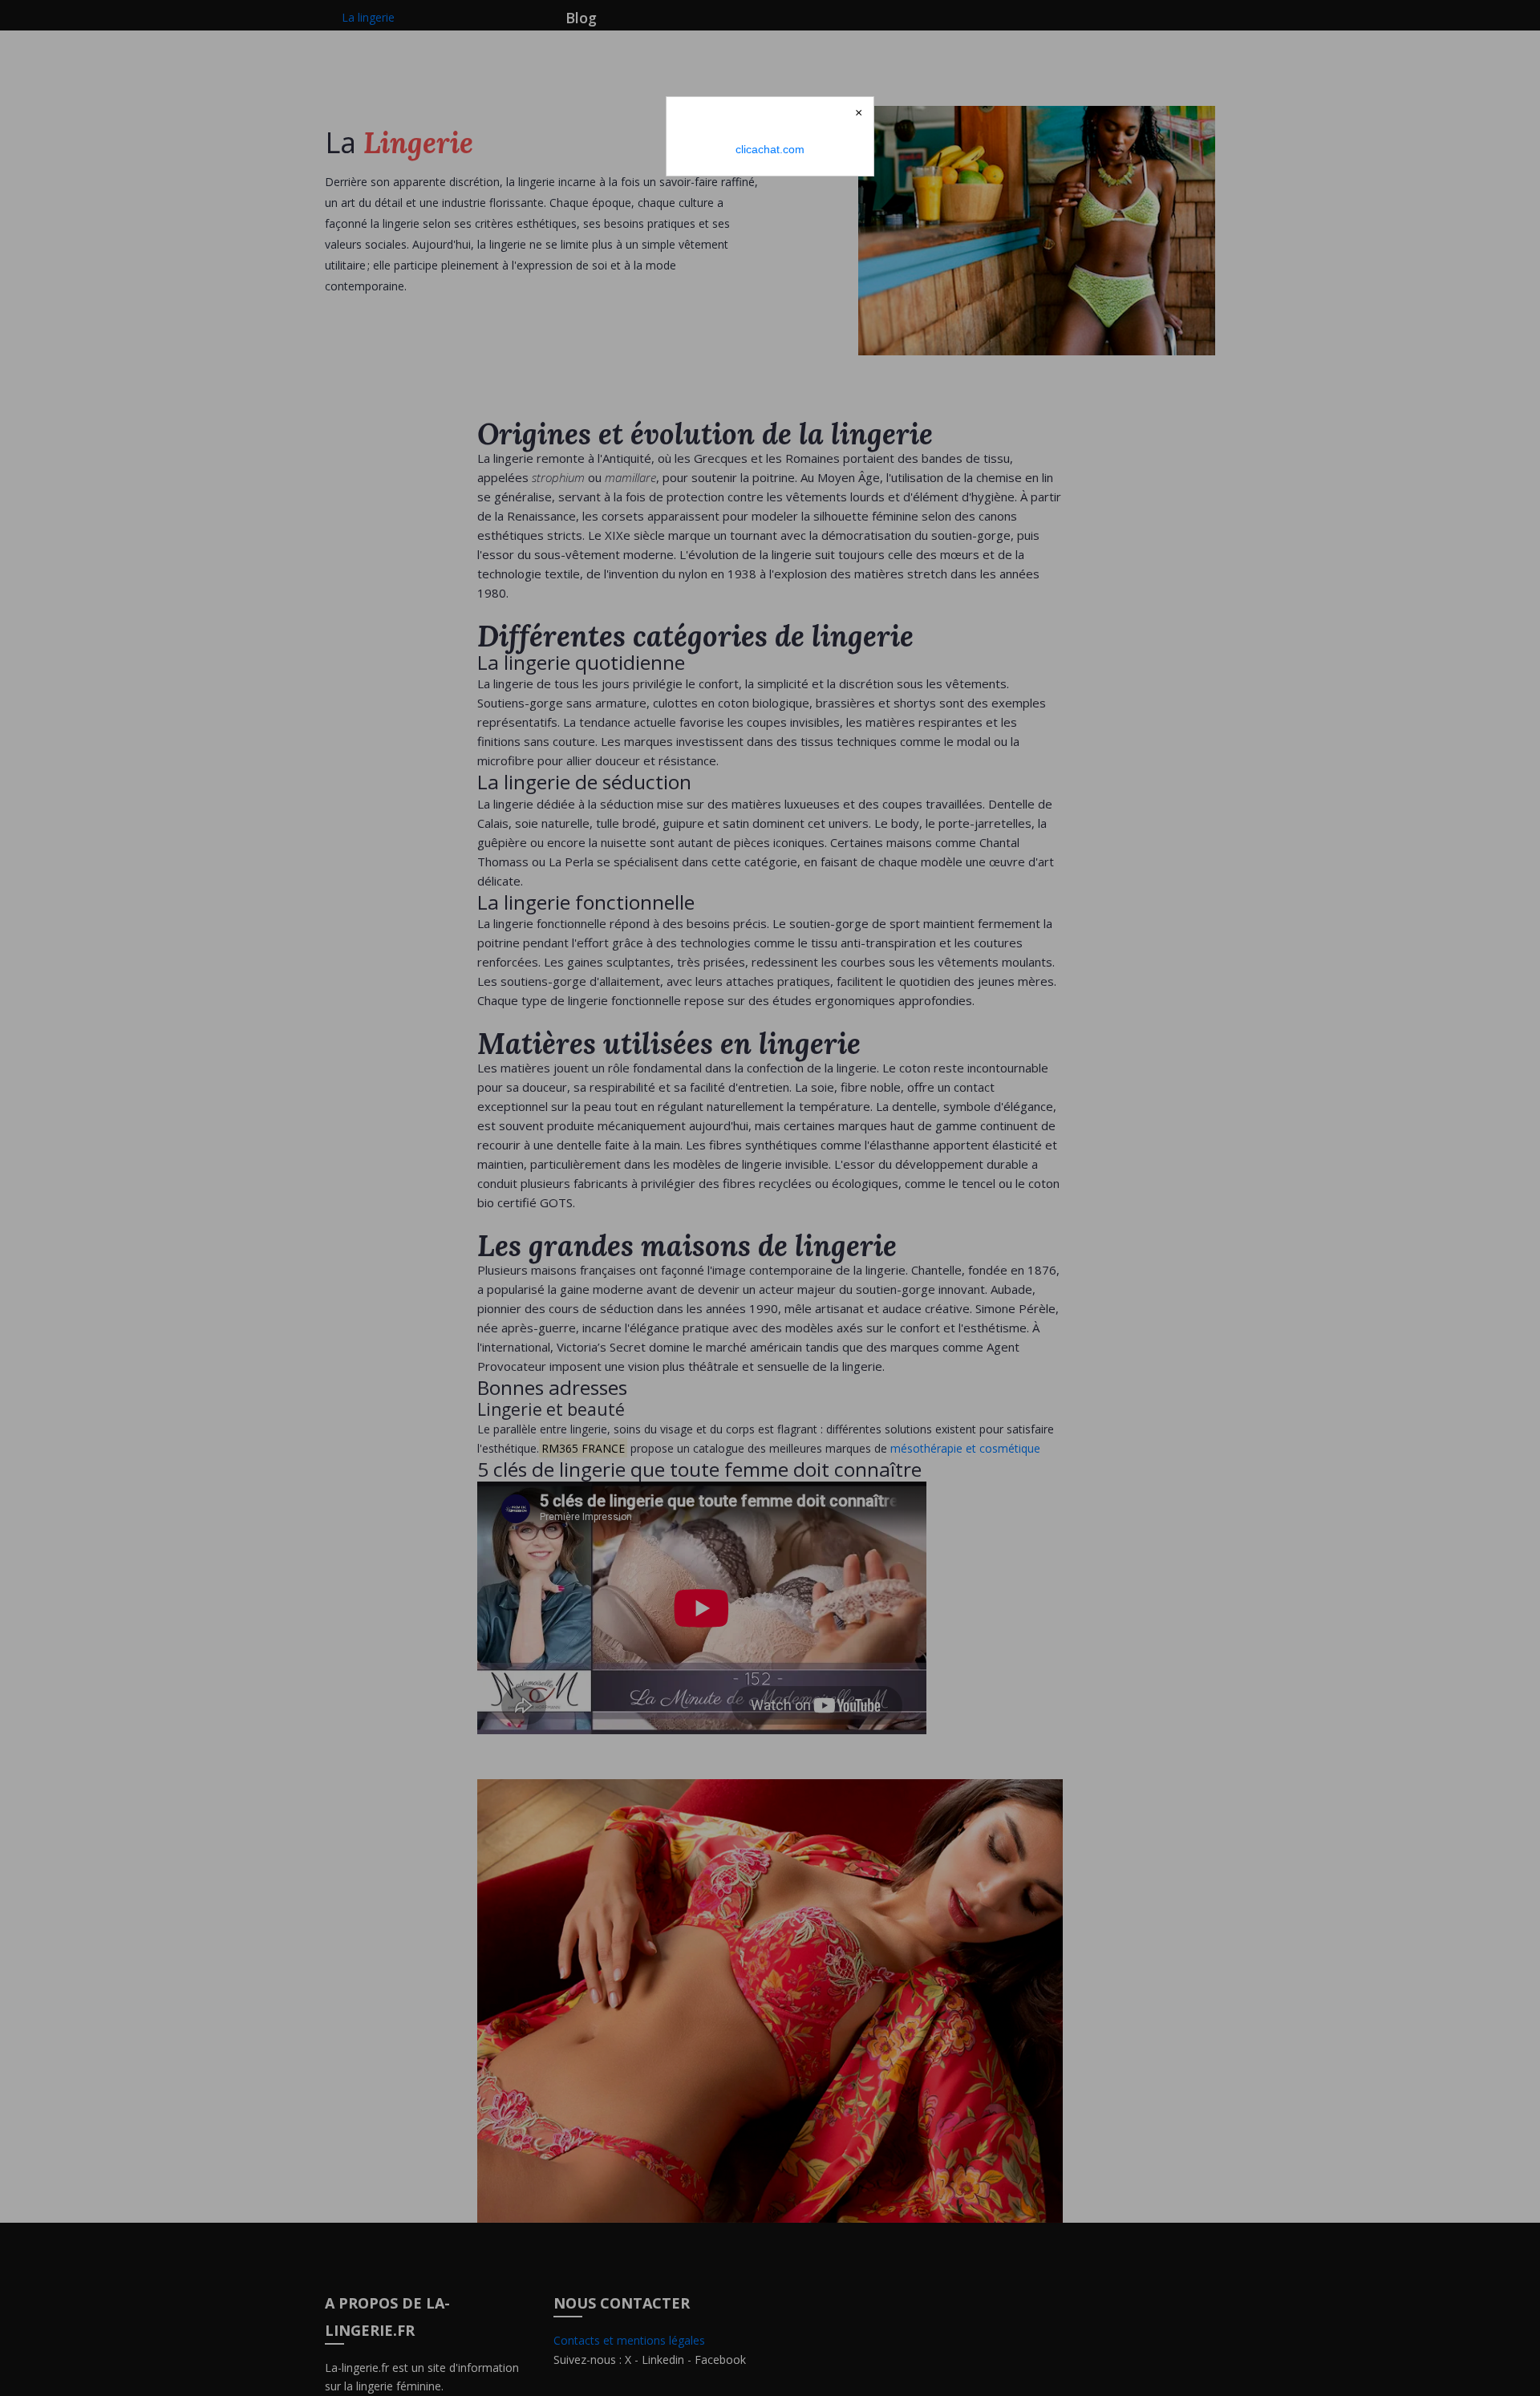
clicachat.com (770, 149)
